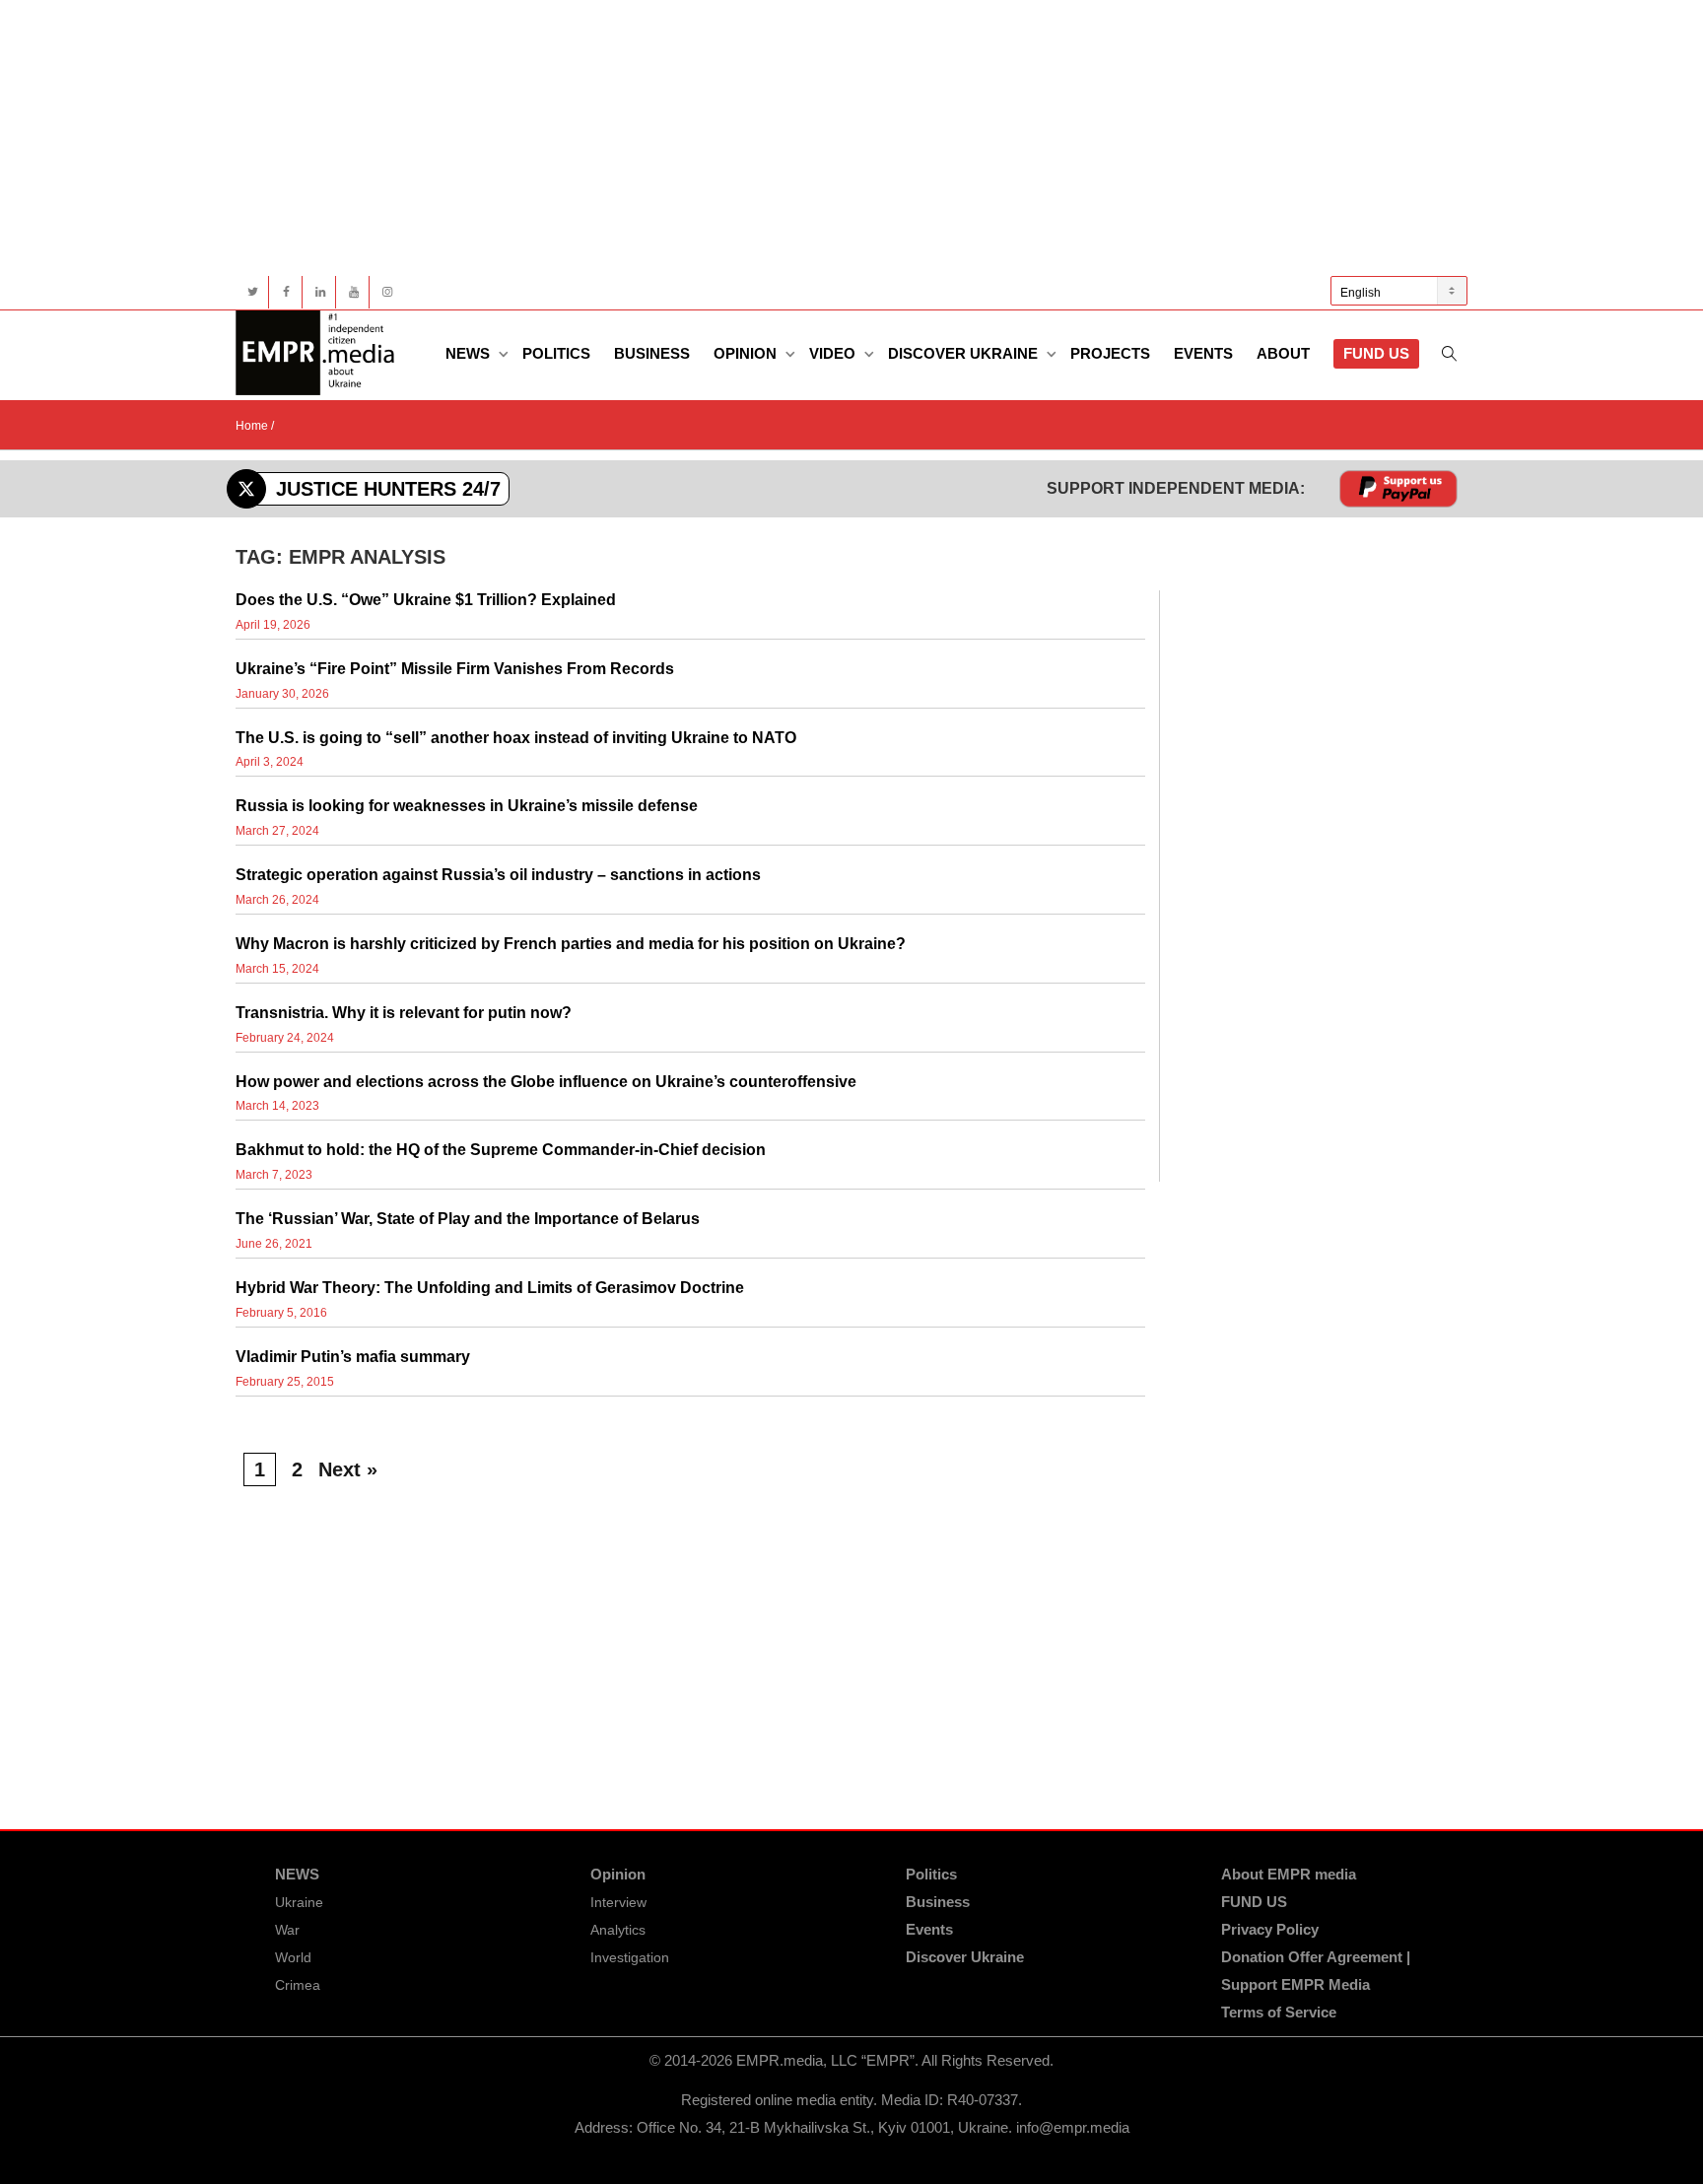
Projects (1110, 353)
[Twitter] (253, 292)
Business (652, 353)
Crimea (298, 1985)
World (293, 1957)
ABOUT (1283, 353)
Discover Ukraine (965, 353)
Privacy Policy (1270, 1929)
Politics (556, 353)
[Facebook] (286, 292)
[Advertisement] (827, 138)
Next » (348, 1469)
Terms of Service (1279, 2012)
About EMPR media (1289, 1874)
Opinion (747, 353)
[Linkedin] (320, 292)
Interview (618, 1902)
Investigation (630, 1957)
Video (834, 353)
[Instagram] (387, 292)
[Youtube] (353, 292)
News (470, 353)
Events (1203, 353)
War (287, 1930)
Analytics (618, 1930)
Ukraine (299, 1902)
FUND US (1376, 353)
